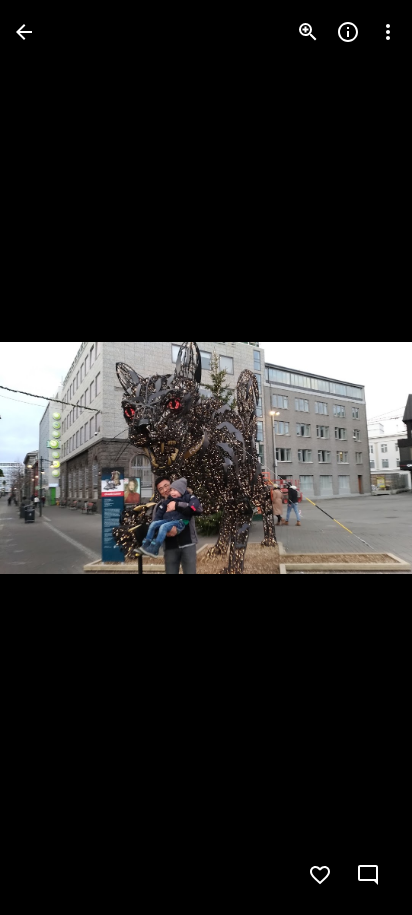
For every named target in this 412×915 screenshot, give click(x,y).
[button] (56, 458)
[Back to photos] (24, 32)
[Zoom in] (308, 32)
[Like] (320, 875)
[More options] (388, 32)
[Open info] (348, 32)
